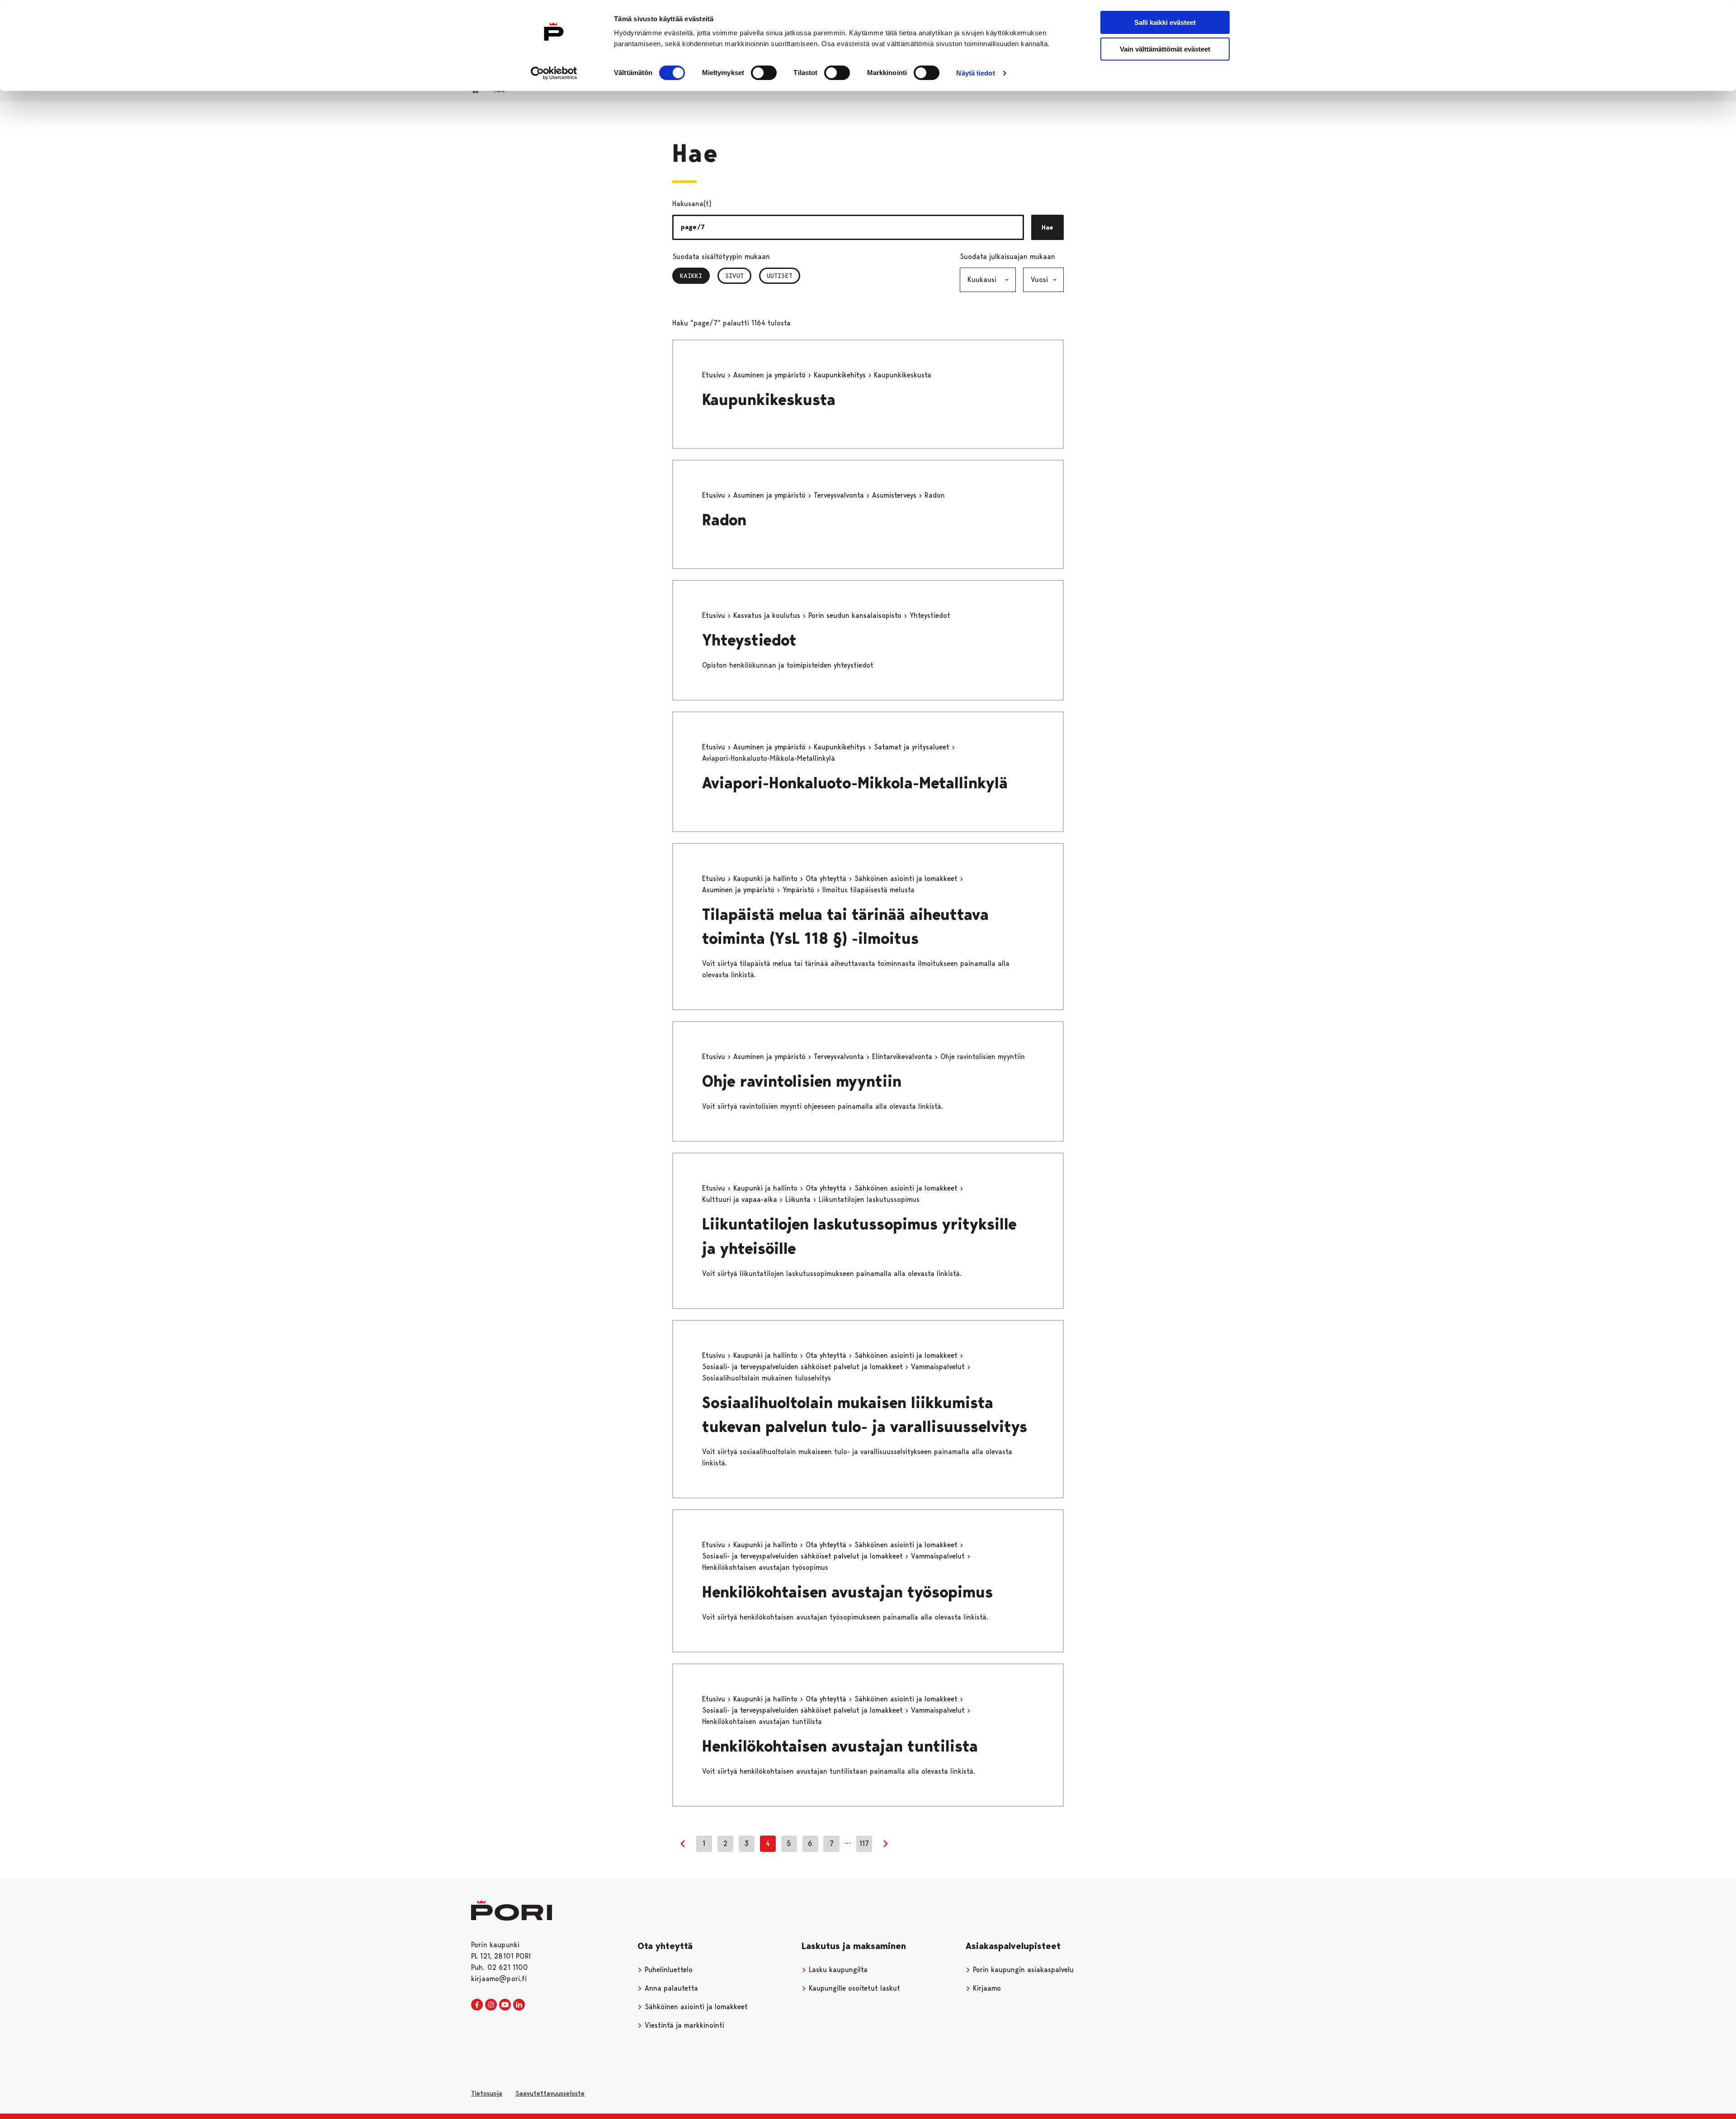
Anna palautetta (670, 1988)
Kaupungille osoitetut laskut (853, 1988)
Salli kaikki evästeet (1165, 22)
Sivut (734, 276)
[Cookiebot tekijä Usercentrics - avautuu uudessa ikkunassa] (554, 73)
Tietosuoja (487, 2093)
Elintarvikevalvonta (903, 1057)
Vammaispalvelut (939, 1367)
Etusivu (715, 375)
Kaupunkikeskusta (769, 400)
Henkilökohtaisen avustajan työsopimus (847, 1592)
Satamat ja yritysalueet (913, 747)
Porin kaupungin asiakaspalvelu (1022, 1970)
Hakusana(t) (692, 204)
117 (864, 1844)
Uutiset (780, 276)
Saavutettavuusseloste (550, 2093)
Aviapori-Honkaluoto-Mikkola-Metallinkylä (855, 783)
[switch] (764, 73)
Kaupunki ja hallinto (767, 878)
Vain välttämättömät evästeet (1165, 49)
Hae (1047, 227)
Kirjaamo (986, 1988)
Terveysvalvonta (840, 495)
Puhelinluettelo (668, 1970)
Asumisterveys (895, 495)
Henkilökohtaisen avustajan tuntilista (840, 1746)
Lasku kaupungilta (837, 1970)
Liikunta (799, 1199)
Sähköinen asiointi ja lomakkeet (907, 878)
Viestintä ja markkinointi (683, 2025)
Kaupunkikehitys (841, 375)
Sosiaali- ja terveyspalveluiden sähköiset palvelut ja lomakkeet (804, 1367)
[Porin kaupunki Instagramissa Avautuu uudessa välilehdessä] (491, 2005)
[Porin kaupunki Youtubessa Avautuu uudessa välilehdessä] (505, 2005)
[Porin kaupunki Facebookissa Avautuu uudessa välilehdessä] (477, 2005)
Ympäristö (800, 890)
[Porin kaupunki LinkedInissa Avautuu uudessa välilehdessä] (519, 2005)
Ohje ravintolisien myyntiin (802, 1081)
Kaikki (695, 276)
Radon (724, 520)
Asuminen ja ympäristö (771, 375)
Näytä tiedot (975, 73)
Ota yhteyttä (827, 878)
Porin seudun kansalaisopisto (856, 615)
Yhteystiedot (749, 640)
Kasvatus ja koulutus (768, 615)
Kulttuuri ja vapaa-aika (741, 1199)
